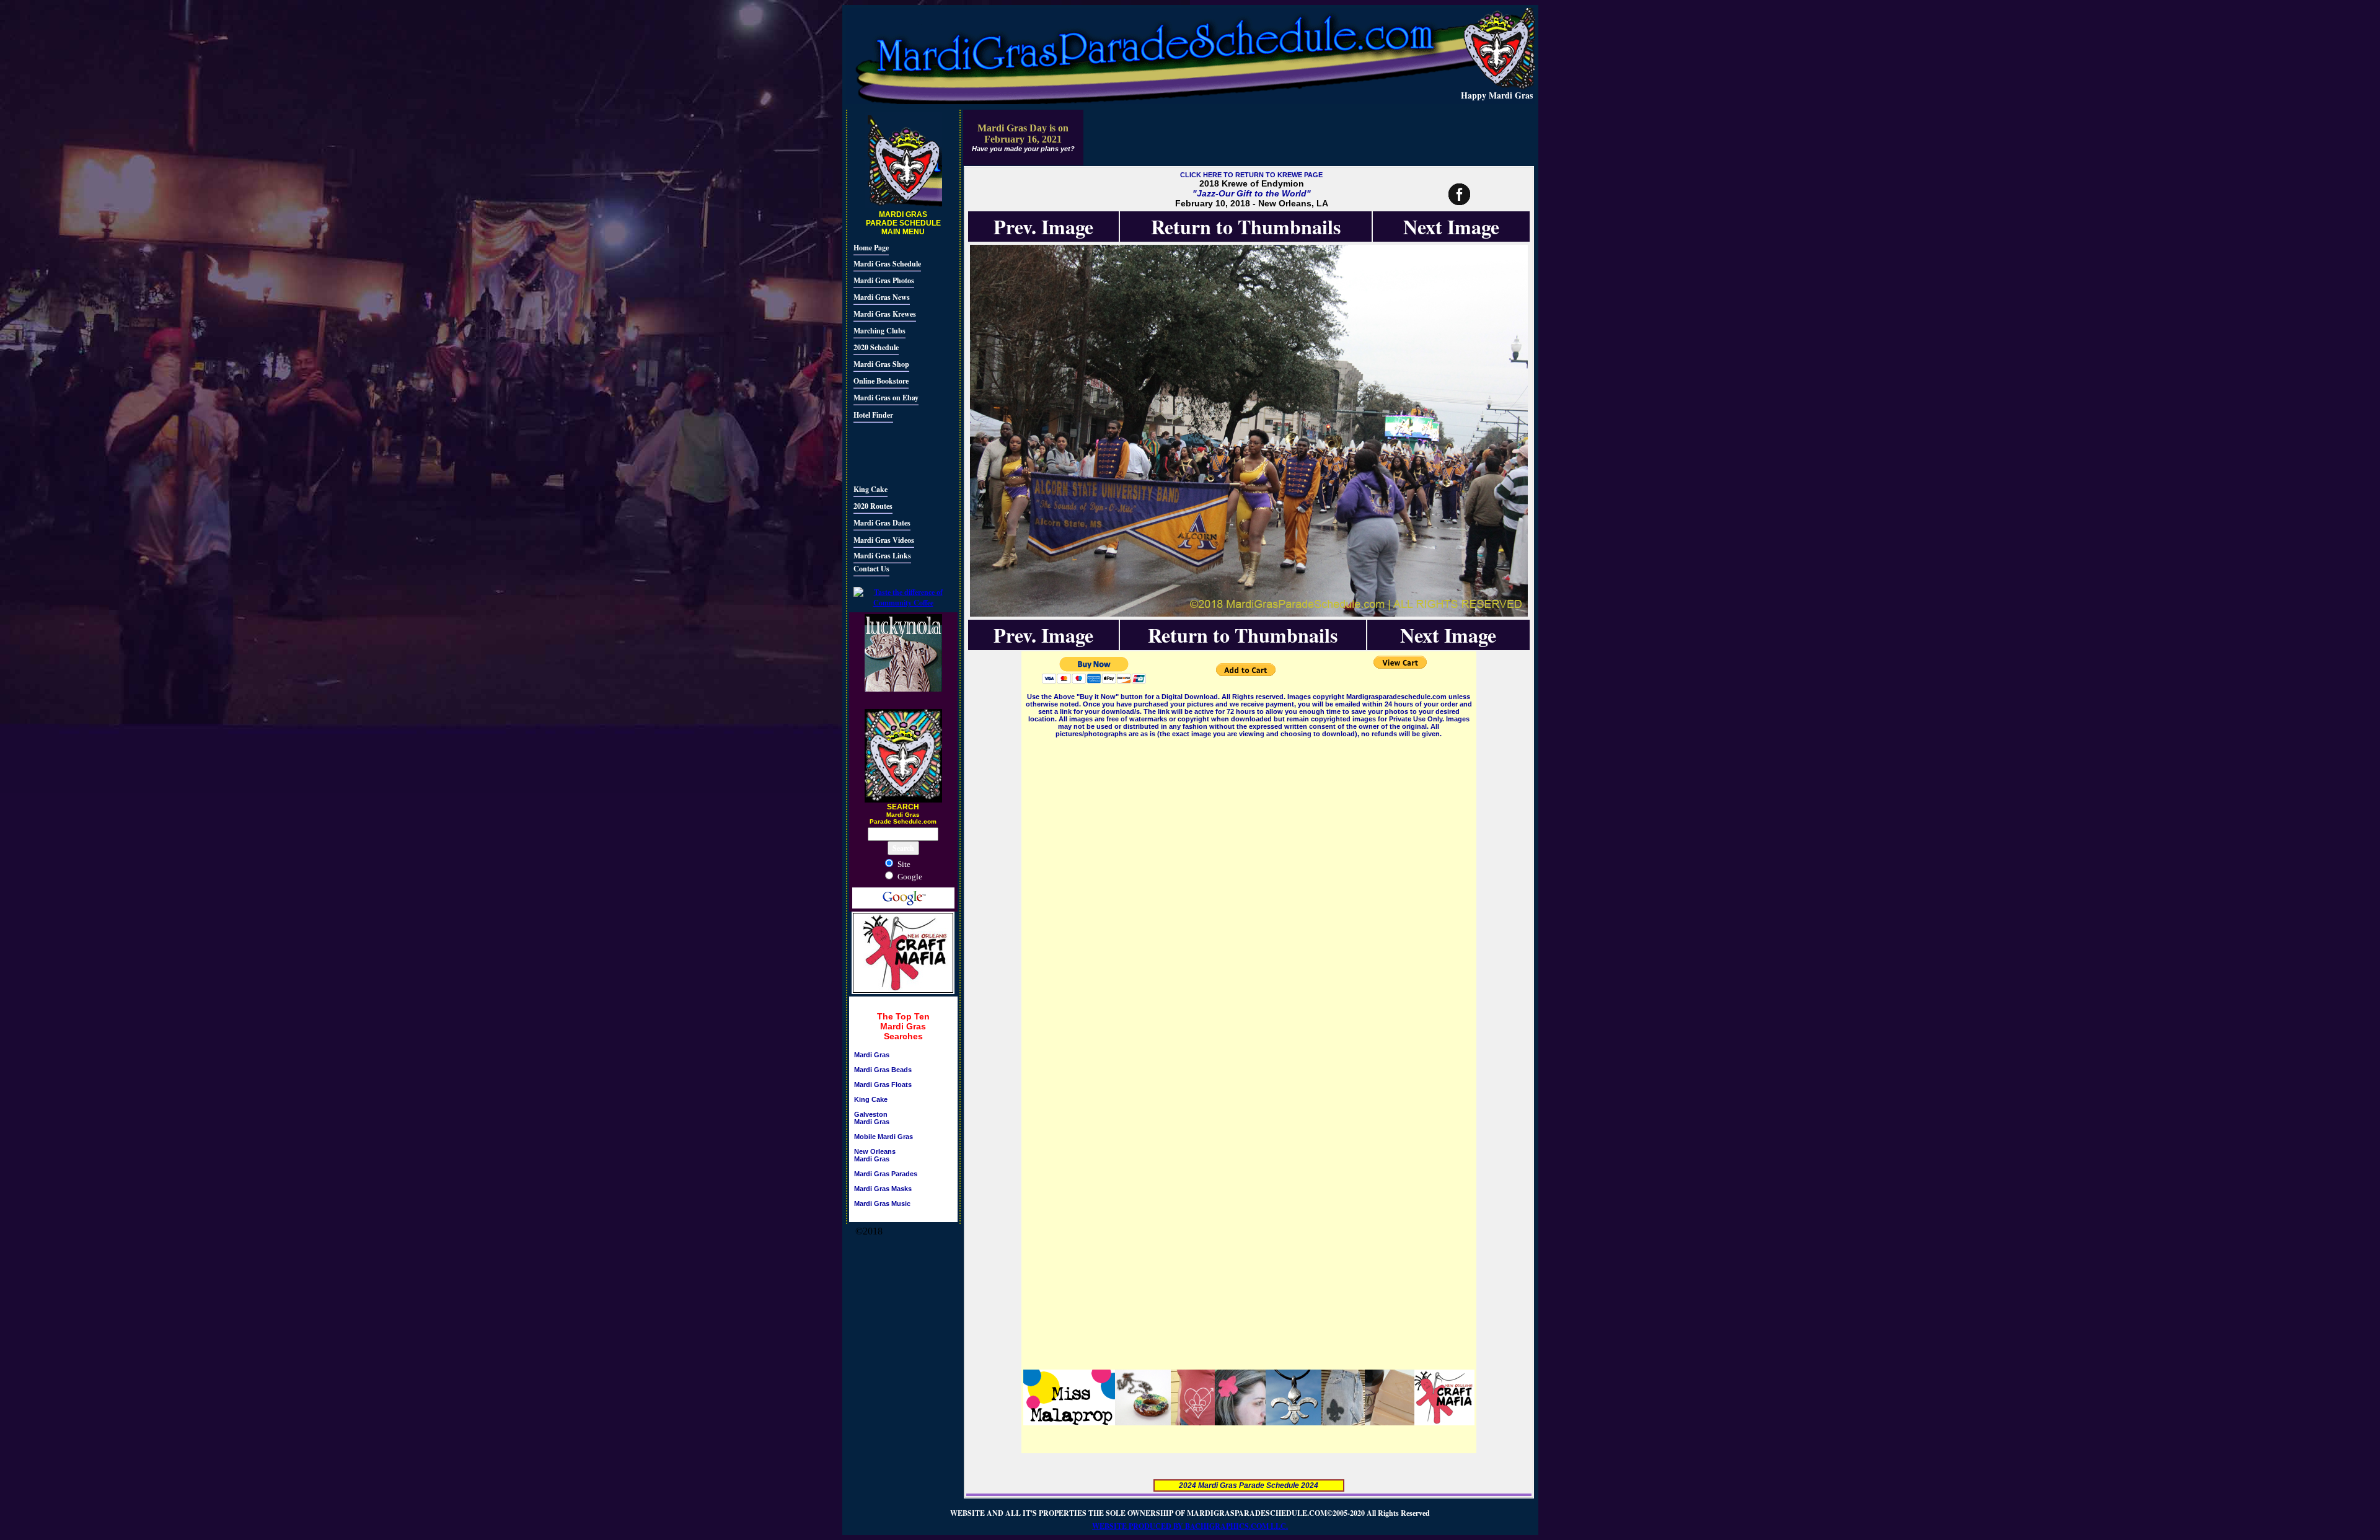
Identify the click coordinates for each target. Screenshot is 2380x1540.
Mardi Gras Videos (884, 540)
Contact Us (871, 569)
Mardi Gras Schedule (887, 264)
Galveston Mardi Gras (872, 1118)
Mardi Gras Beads (883, 1070)
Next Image (1451, 227)
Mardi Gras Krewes (885, 314)
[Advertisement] (891, 452)
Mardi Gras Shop (881, 364)
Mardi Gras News (882, 297)
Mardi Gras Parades (886, 1174)
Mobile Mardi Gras (884, 1137)
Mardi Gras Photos (884, 280)
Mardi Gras (872, 1055)
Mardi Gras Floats (883, 1085)
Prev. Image (1043, 227)
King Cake (870, 489)
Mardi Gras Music (882, 1203)
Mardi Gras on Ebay (886, 398)
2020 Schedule (876, 347)
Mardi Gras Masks (883, 1189)
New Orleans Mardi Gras (875, 1155)
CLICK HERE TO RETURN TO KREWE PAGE (1251, 175)
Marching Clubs (879, 331)
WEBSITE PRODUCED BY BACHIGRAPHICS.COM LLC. (1190, 1526)
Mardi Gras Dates (882, 523)
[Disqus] (1249, 895)
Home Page (871, 248)
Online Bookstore (881, 381)
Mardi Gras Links (882, 556)
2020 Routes (873, 506)
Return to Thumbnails (1246, 227)
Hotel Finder (873, 415)
